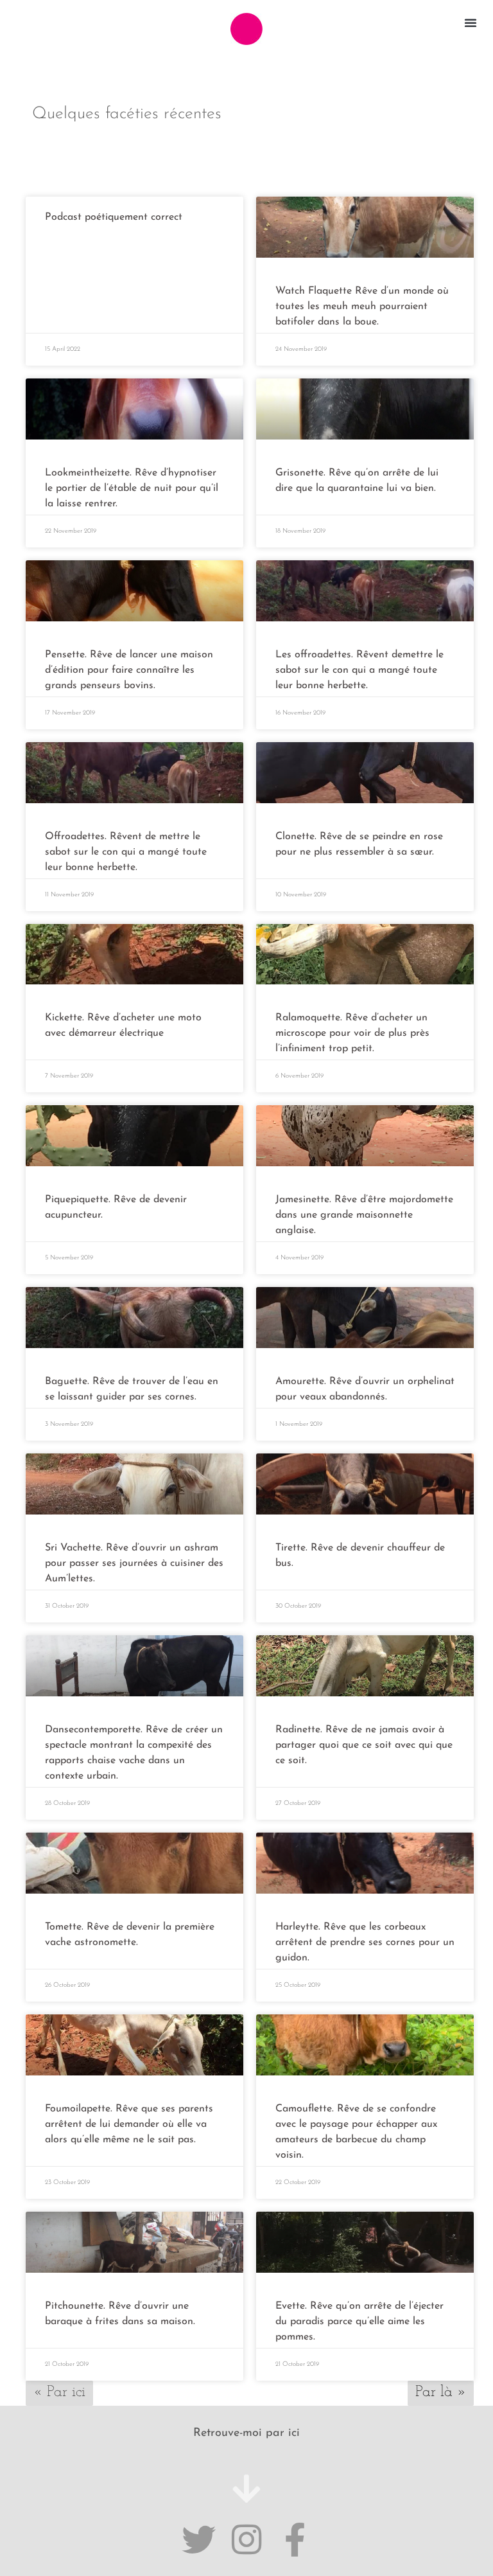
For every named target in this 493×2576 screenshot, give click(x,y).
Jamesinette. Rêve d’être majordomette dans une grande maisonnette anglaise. (364, 1215)
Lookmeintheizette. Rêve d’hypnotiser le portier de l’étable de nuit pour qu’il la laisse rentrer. (132, 488)
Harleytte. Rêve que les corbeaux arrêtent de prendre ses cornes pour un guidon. (365, 1942)
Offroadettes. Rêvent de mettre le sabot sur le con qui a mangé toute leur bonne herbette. (126, 852)
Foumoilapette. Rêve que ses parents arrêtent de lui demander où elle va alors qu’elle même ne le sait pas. (129, 2124)
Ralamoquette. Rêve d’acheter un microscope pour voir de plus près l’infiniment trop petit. (352, 1033)
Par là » (441, 2392)
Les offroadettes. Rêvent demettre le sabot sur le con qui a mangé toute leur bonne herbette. (359, 670)
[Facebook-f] (295, 2540)
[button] (471, 22)
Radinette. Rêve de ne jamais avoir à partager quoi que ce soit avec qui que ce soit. (364, 1745)
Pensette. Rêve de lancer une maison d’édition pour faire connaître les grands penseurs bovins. (129, 670)
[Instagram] (247, 2540)
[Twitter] (199, 2540)
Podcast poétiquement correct (114, 217)
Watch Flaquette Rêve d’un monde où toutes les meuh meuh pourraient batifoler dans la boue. (362, 306)
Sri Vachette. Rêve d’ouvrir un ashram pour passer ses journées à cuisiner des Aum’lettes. (134, 1563)
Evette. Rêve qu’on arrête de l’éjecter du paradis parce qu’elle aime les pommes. (359, 2322)
